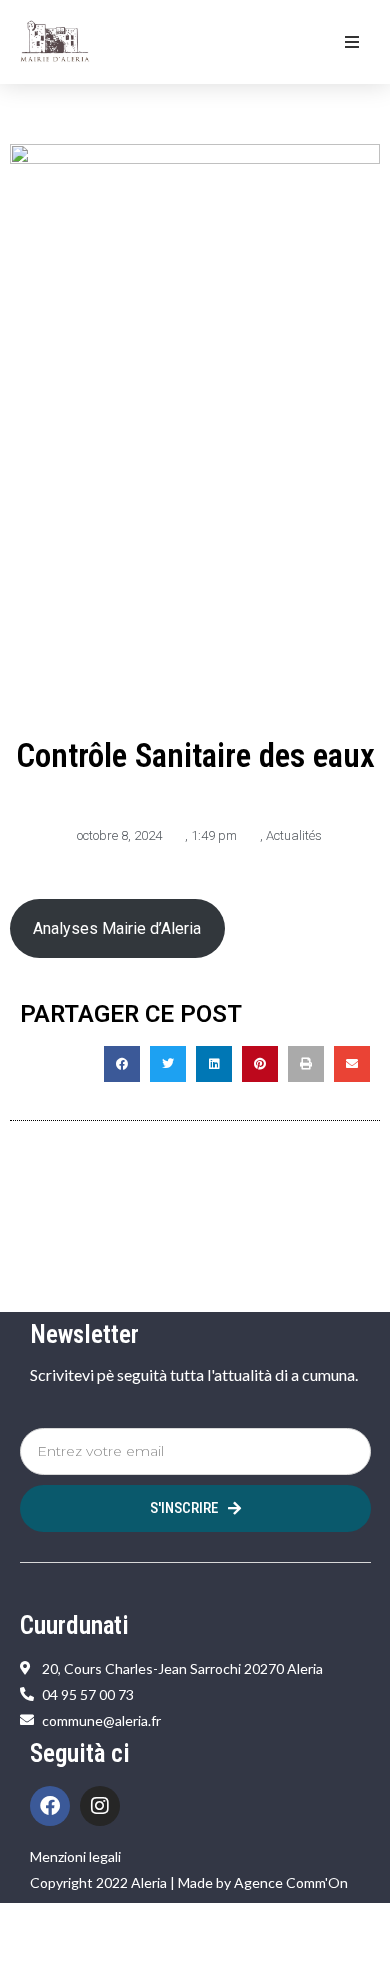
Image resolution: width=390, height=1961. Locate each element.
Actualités (294, 835)
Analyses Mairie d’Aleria (117, 928)
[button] (352, 42)
